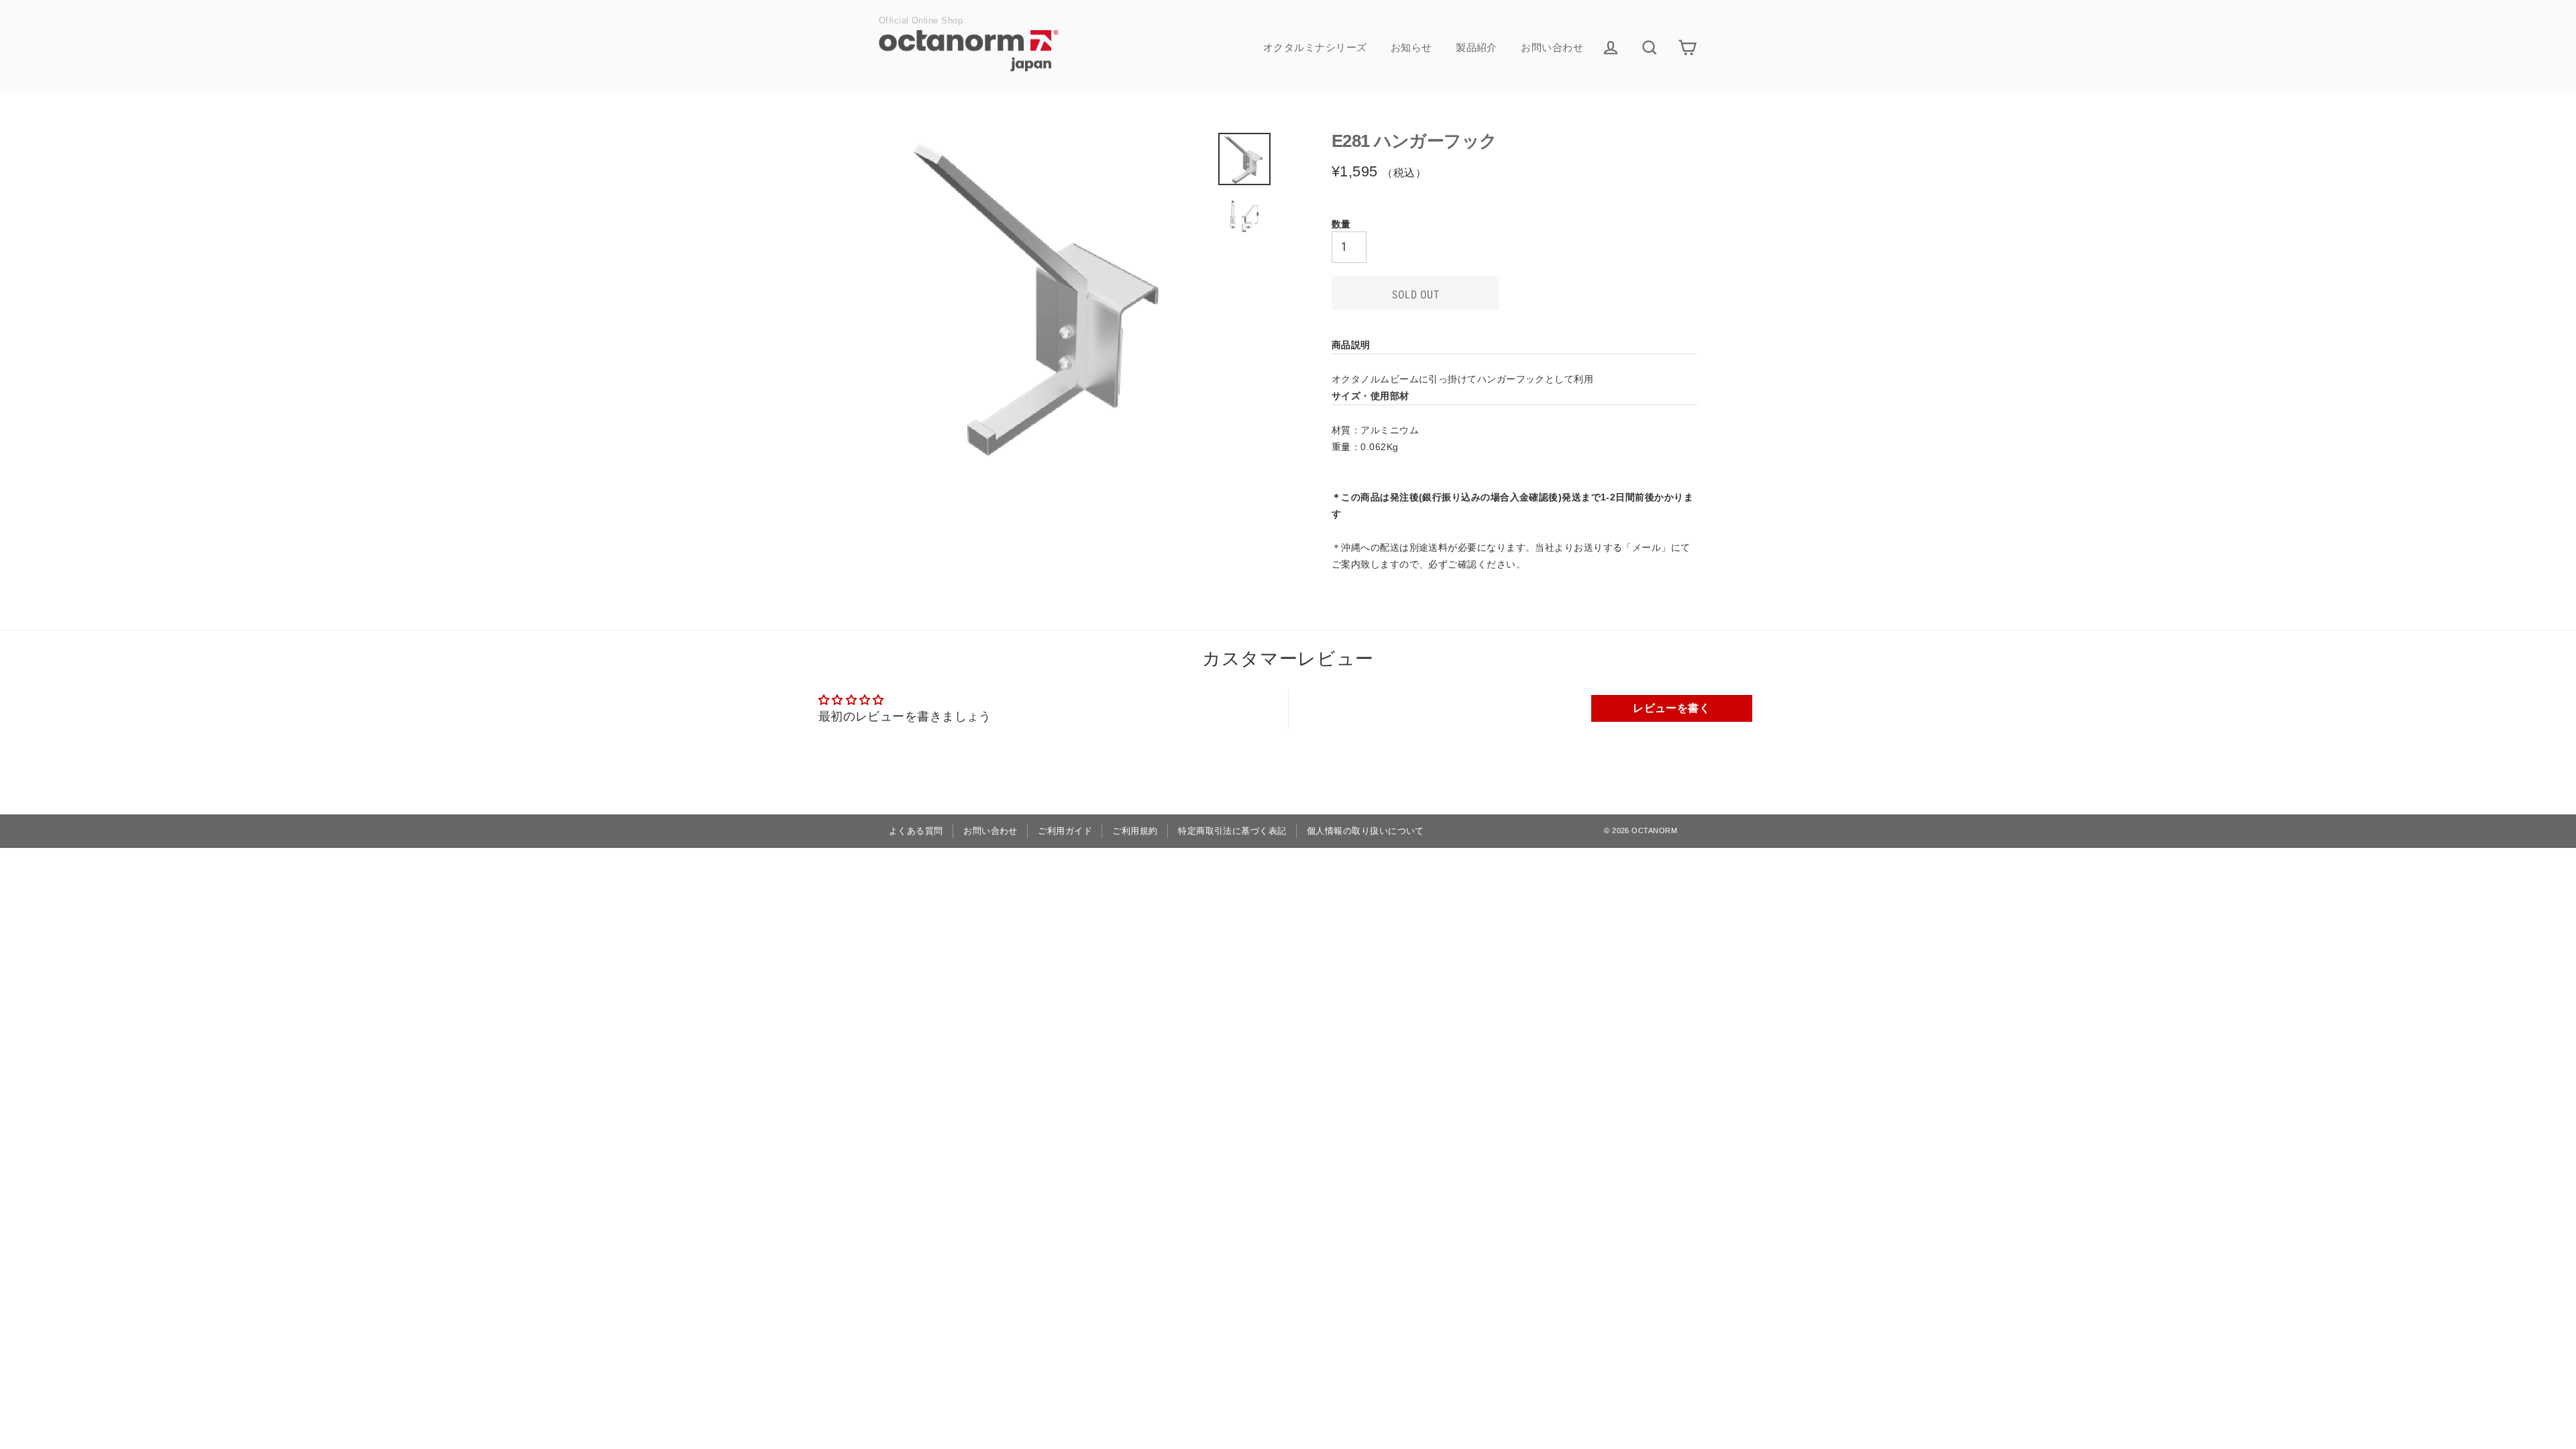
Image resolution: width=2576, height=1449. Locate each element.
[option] (1045, 298)
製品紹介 (1477, 47)
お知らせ (1411, 47)
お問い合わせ (1552, 47)
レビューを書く (1671, 708)
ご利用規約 (1135, 831)
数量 (1341, 224)
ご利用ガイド (1065, 831)
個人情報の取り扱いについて (1365, 831)
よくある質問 (916, 831)
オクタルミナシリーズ (1315, 47)
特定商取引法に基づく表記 (1232, 831)
